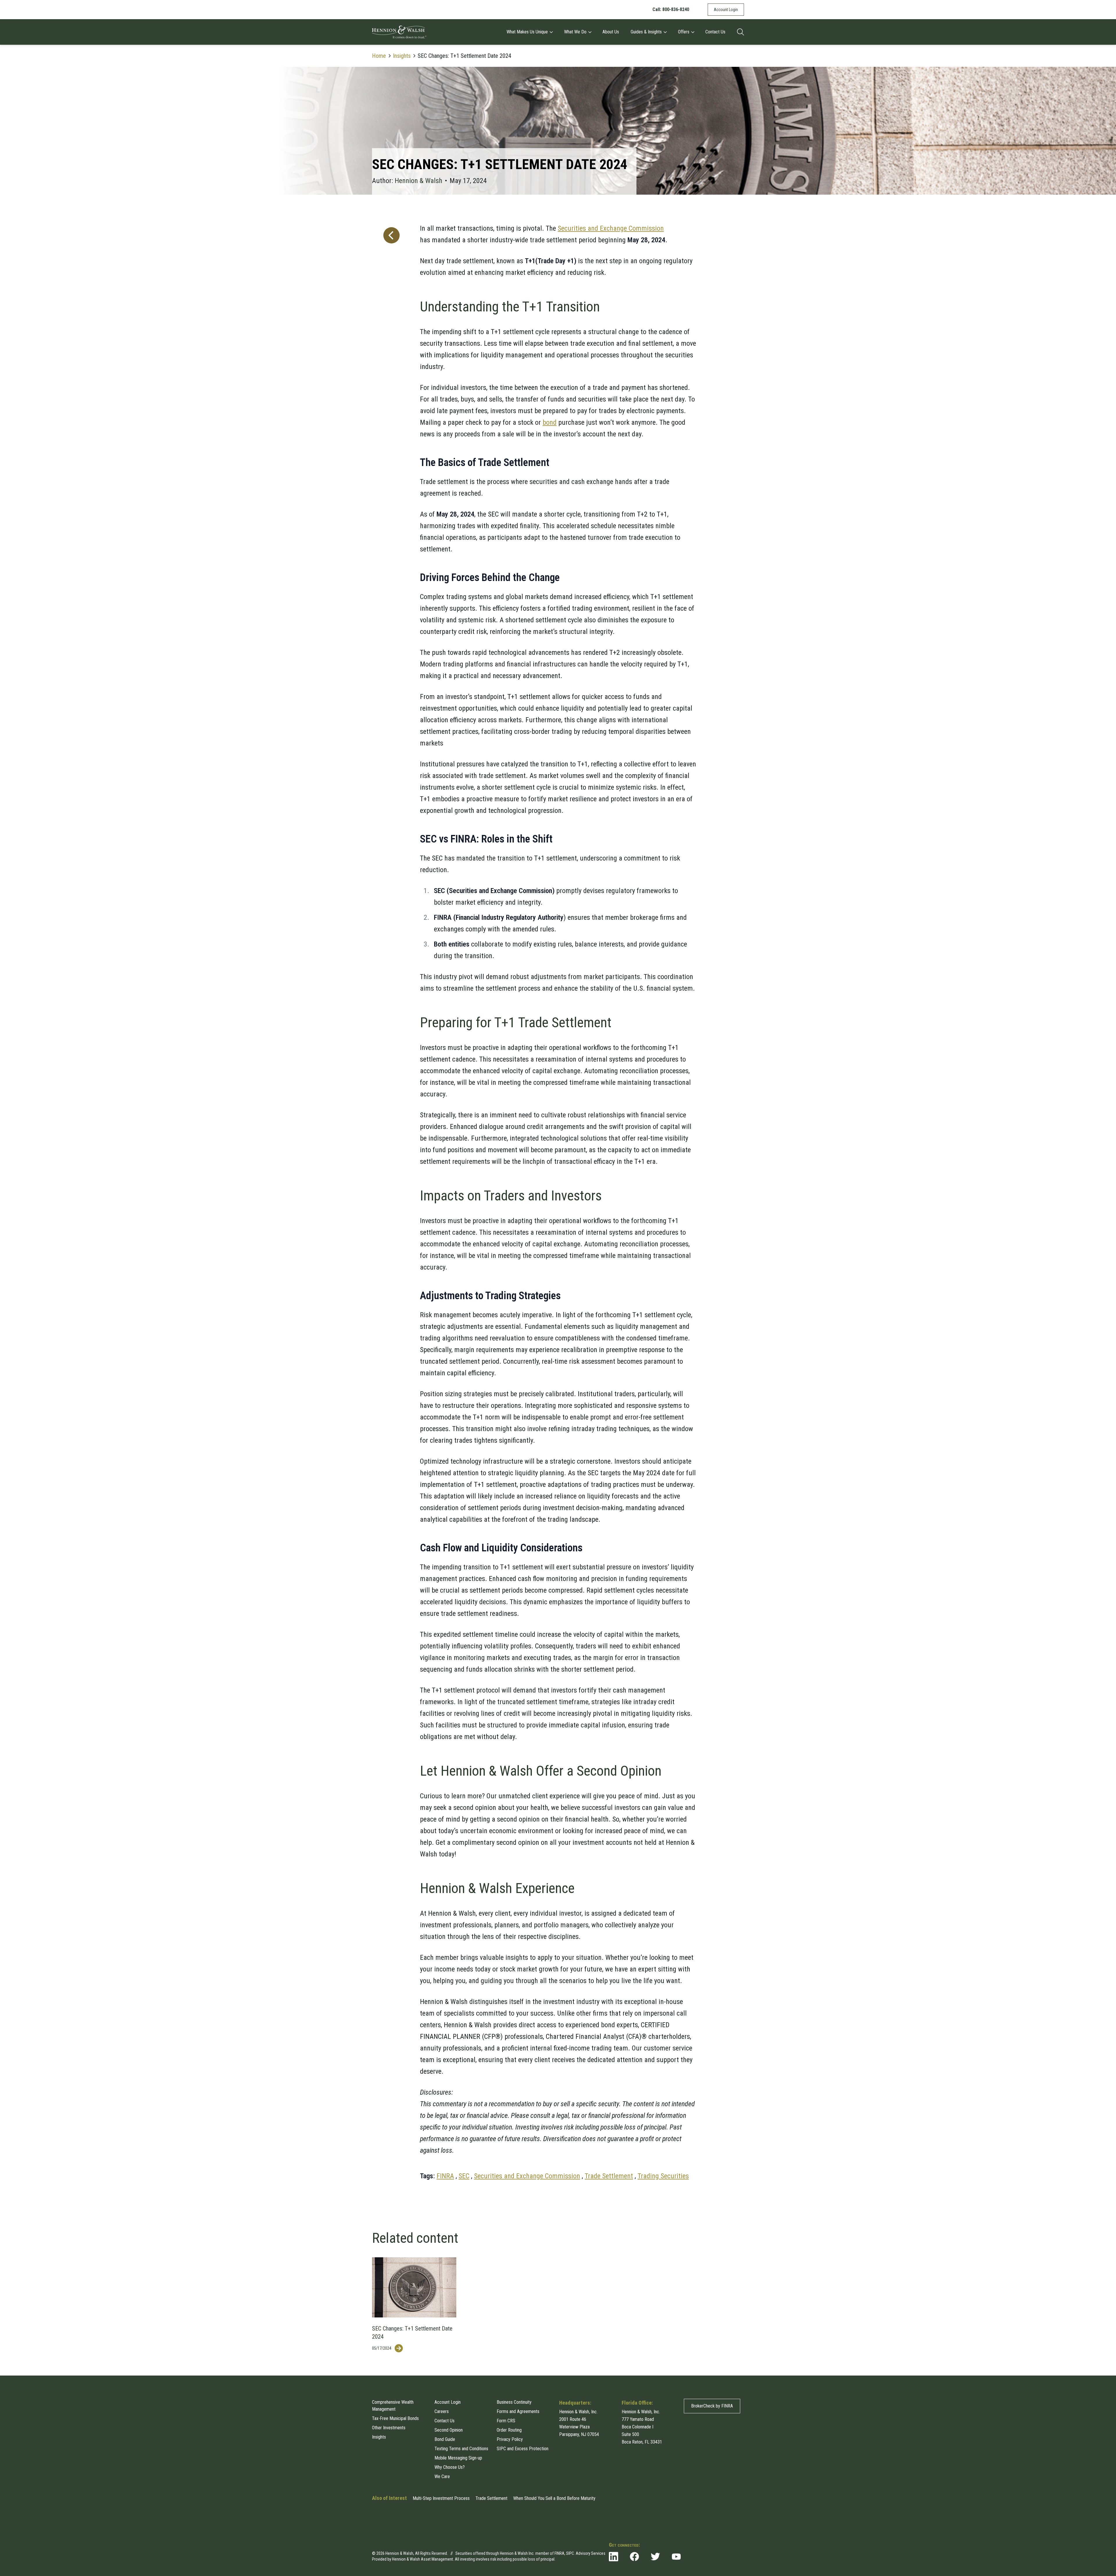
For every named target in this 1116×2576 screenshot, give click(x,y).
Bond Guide (445, 2439)
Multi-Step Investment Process (441, 2498)
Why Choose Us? (450, 2467)
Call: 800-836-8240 (671, 9)
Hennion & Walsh (419, 181)
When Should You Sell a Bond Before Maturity (554, 2498)
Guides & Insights (646, 32)
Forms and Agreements (518, 2411)
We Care (442, 2476)
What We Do (575, 32)
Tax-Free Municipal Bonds (395, 2418)
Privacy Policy (510, 2439)
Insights (402, 56)
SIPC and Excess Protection (523, 2449)
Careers (442, 2411)
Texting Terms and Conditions (461, 2449)
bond (550, 422)
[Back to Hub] (390, 1198)
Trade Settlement (609, 2176)
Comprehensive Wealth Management (393, 2406)
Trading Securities (663, 2176)
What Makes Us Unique (527, 32)
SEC (464, 2176)
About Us (611, 32)
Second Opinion (449, 2430)
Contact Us (715, 32)
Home (379, 56)
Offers (684, 32)
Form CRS (506, 2421)
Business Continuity (514, 2402)
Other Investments (389, 2428)
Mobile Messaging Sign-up (458, 2458)
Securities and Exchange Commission (611, 228)
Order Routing (509, 2430)
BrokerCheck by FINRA (712, 2406)
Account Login (726, 10)
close (739, 2532)
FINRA (445, 2176)
